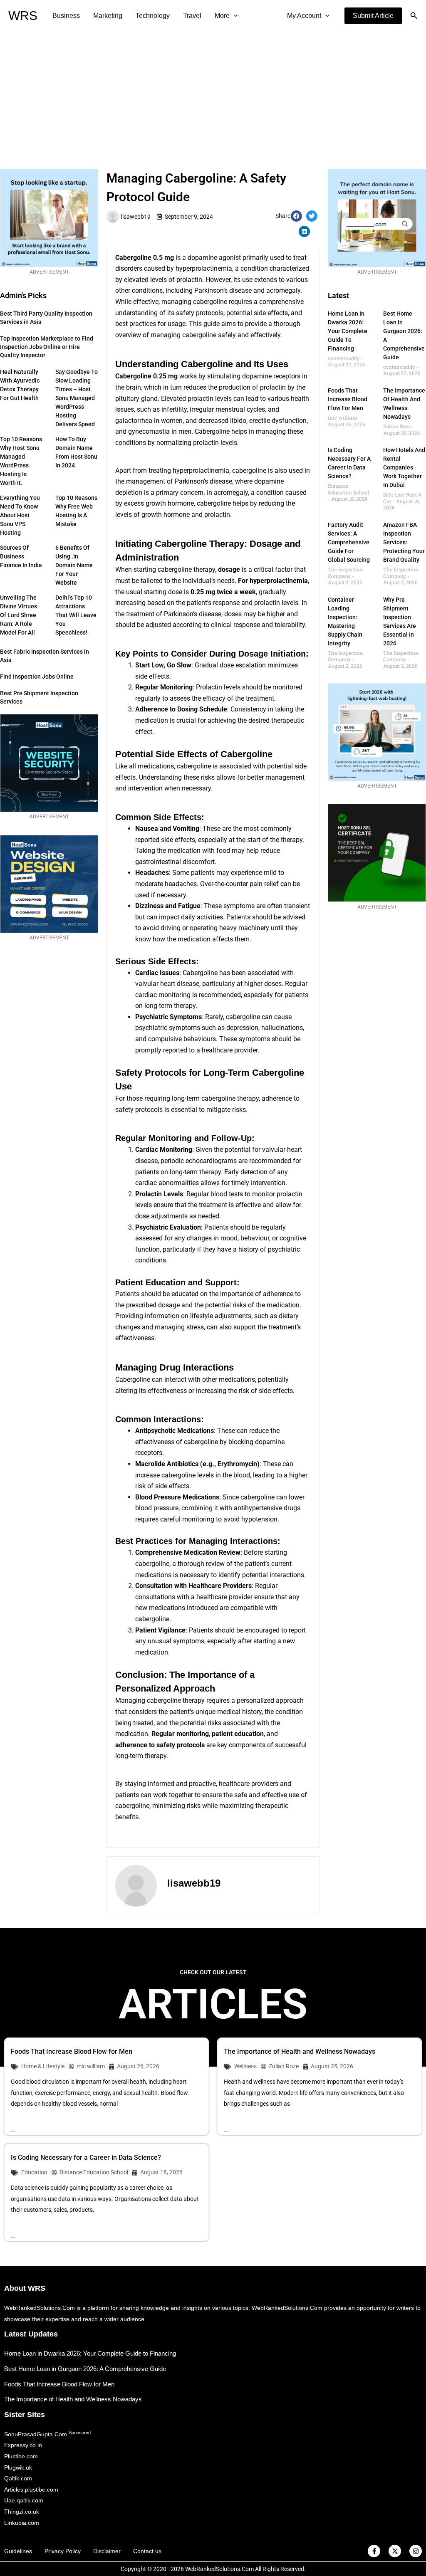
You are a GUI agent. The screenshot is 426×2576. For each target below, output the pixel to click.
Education (34, 2172)
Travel (192, 16)
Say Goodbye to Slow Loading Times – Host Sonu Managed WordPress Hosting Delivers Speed (77, 398)
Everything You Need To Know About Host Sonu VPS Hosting (20, 515)
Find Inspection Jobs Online (37, 677)
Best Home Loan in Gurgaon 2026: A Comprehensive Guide (85, 2369)
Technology (153, 16)
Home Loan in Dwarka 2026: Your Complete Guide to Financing (348, 331)
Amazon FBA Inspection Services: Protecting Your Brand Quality (404, 542)
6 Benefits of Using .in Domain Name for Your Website (74, 565)
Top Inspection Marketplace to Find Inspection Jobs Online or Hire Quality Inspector (47, 347)
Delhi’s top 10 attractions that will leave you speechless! (76, 615)
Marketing (108, 16)
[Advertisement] (213, 94)
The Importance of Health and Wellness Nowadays (300, 2051)
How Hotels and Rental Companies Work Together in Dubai (404, 467)
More (222, 16)
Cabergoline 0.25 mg (146, 376)
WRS (23, 16)
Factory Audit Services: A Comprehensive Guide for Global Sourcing (349, 542)
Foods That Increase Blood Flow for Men (348, 399)
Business (66, 16)
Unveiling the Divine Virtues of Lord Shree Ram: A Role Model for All (19, 615)
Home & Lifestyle (43, 2066)
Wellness (245, 2066)
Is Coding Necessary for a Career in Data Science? (86, 2157)
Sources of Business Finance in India (21, 556)
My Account (304, 16)
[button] (373, 16)
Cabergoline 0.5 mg (145, 258)
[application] (234, 16)
